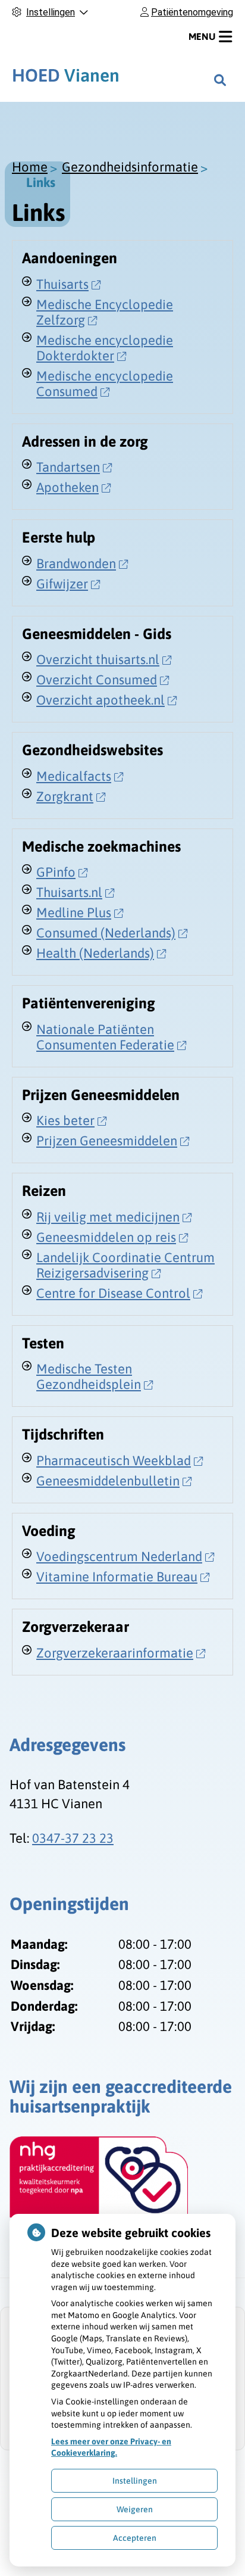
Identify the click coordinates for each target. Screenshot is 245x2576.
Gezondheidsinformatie (130, 167)
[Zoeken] (220, 80)
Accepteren (135, 2538)
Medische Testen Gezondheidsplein (89, 1376)
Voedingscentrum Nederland (119, 1556)
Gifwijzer (62, 584)
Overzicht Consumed (97, 680)
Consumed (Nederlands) (106, 933)
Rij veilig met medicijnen (108, 1217)
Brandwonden (76, 563)
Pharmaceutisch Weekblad (114, 1460)
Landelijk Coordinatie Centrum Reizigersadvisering (125, 1265)
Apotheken (67, 487)
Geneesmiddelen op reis (106, 1237)
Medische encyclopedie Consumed (105, 384)
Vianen (66, 75)
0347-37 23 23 (73, 1838)
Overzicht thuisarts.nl (98, 659)
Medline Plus (74, 912)
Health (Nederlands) (95, 953)
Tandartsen (68, 467)
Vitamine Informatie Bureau (117, 1577)
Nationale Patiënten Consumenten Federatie (105, 1037)
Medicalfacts (74, 776)
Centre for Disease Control (113, 1293)
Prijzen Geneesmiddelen (107, 1141)
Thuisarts (62, 284)
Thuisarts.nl (69, 892)
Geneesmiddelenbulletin (108, 1481)
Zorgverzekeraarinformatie (115, 1653)
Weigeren (135, 2509)
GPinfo (56, 872)
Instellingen (135, 2481)
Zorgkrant (65, 796)
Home (30, 167)
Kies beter (65, 1120)
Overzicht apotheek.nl (100, 700)
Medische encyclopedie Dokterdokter (105, 348)
